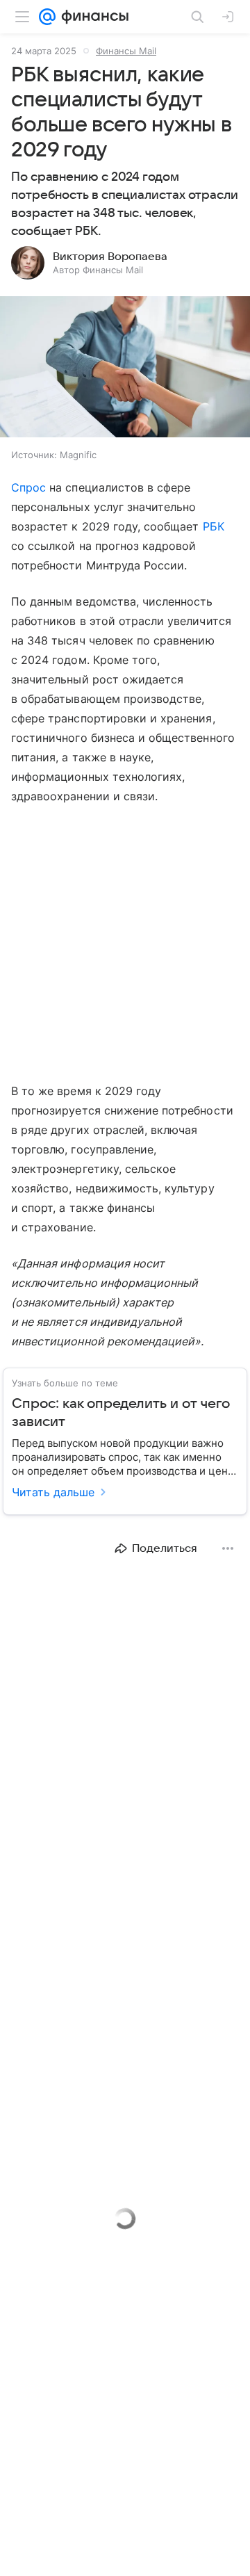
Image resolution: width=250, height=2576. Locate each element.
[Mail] (47, 17)
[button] (125, 368)
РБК (214, 526)
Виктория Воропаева (110, 257)
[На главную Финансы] (92, 17)
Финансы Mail (126, 51)
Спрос (28, 487)
